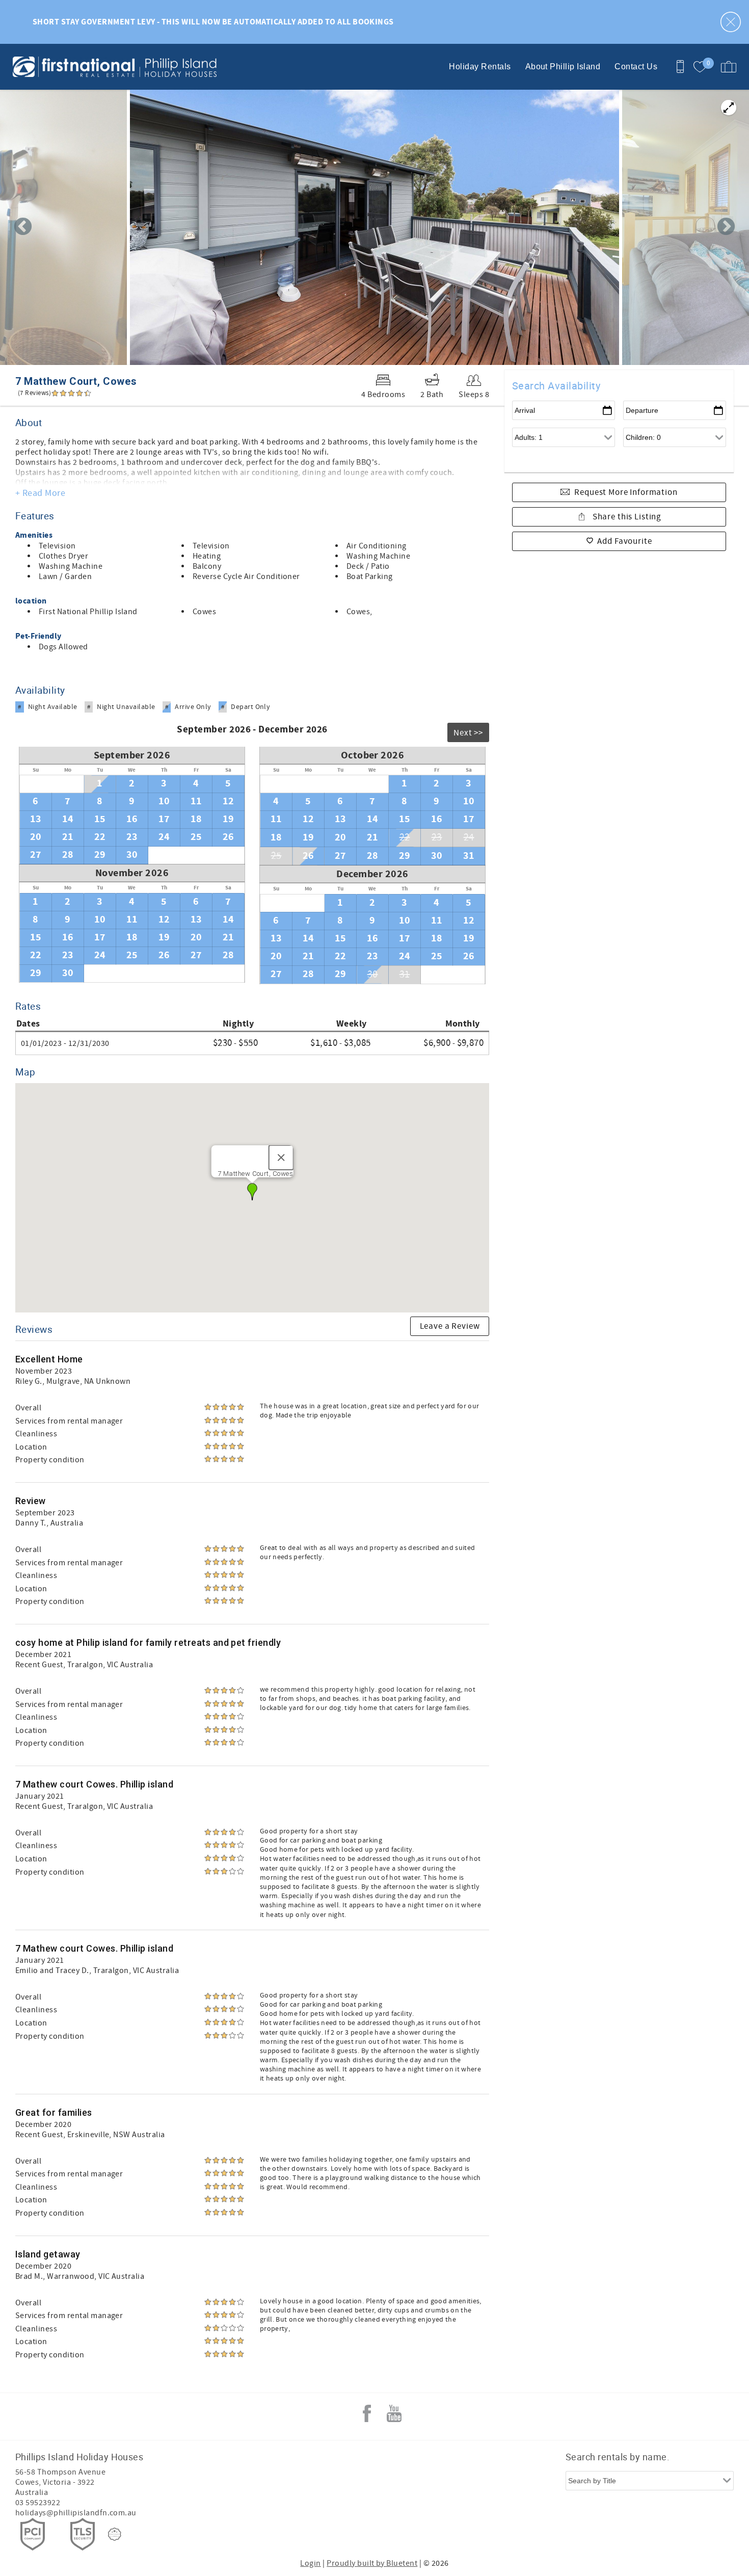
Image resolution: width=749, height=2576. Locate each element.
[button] (252, 1192)
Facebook (367, 2413)
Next (726, 227)
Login (310, 2563)
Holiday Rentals (480, 67)
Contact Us (636, 67)
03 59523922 (38, 2503)
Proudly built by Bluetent (372, 2563)
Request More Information (626, 492)
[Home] (78, 67)
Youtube (394, 2413)
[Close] (281, 1158)
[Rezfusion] (115, 2534)
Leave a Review (450, 1326)
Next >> (468, 733)
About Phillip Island (563, 67)
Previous (23, 227)
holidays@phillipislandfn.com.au (76, 2513)
